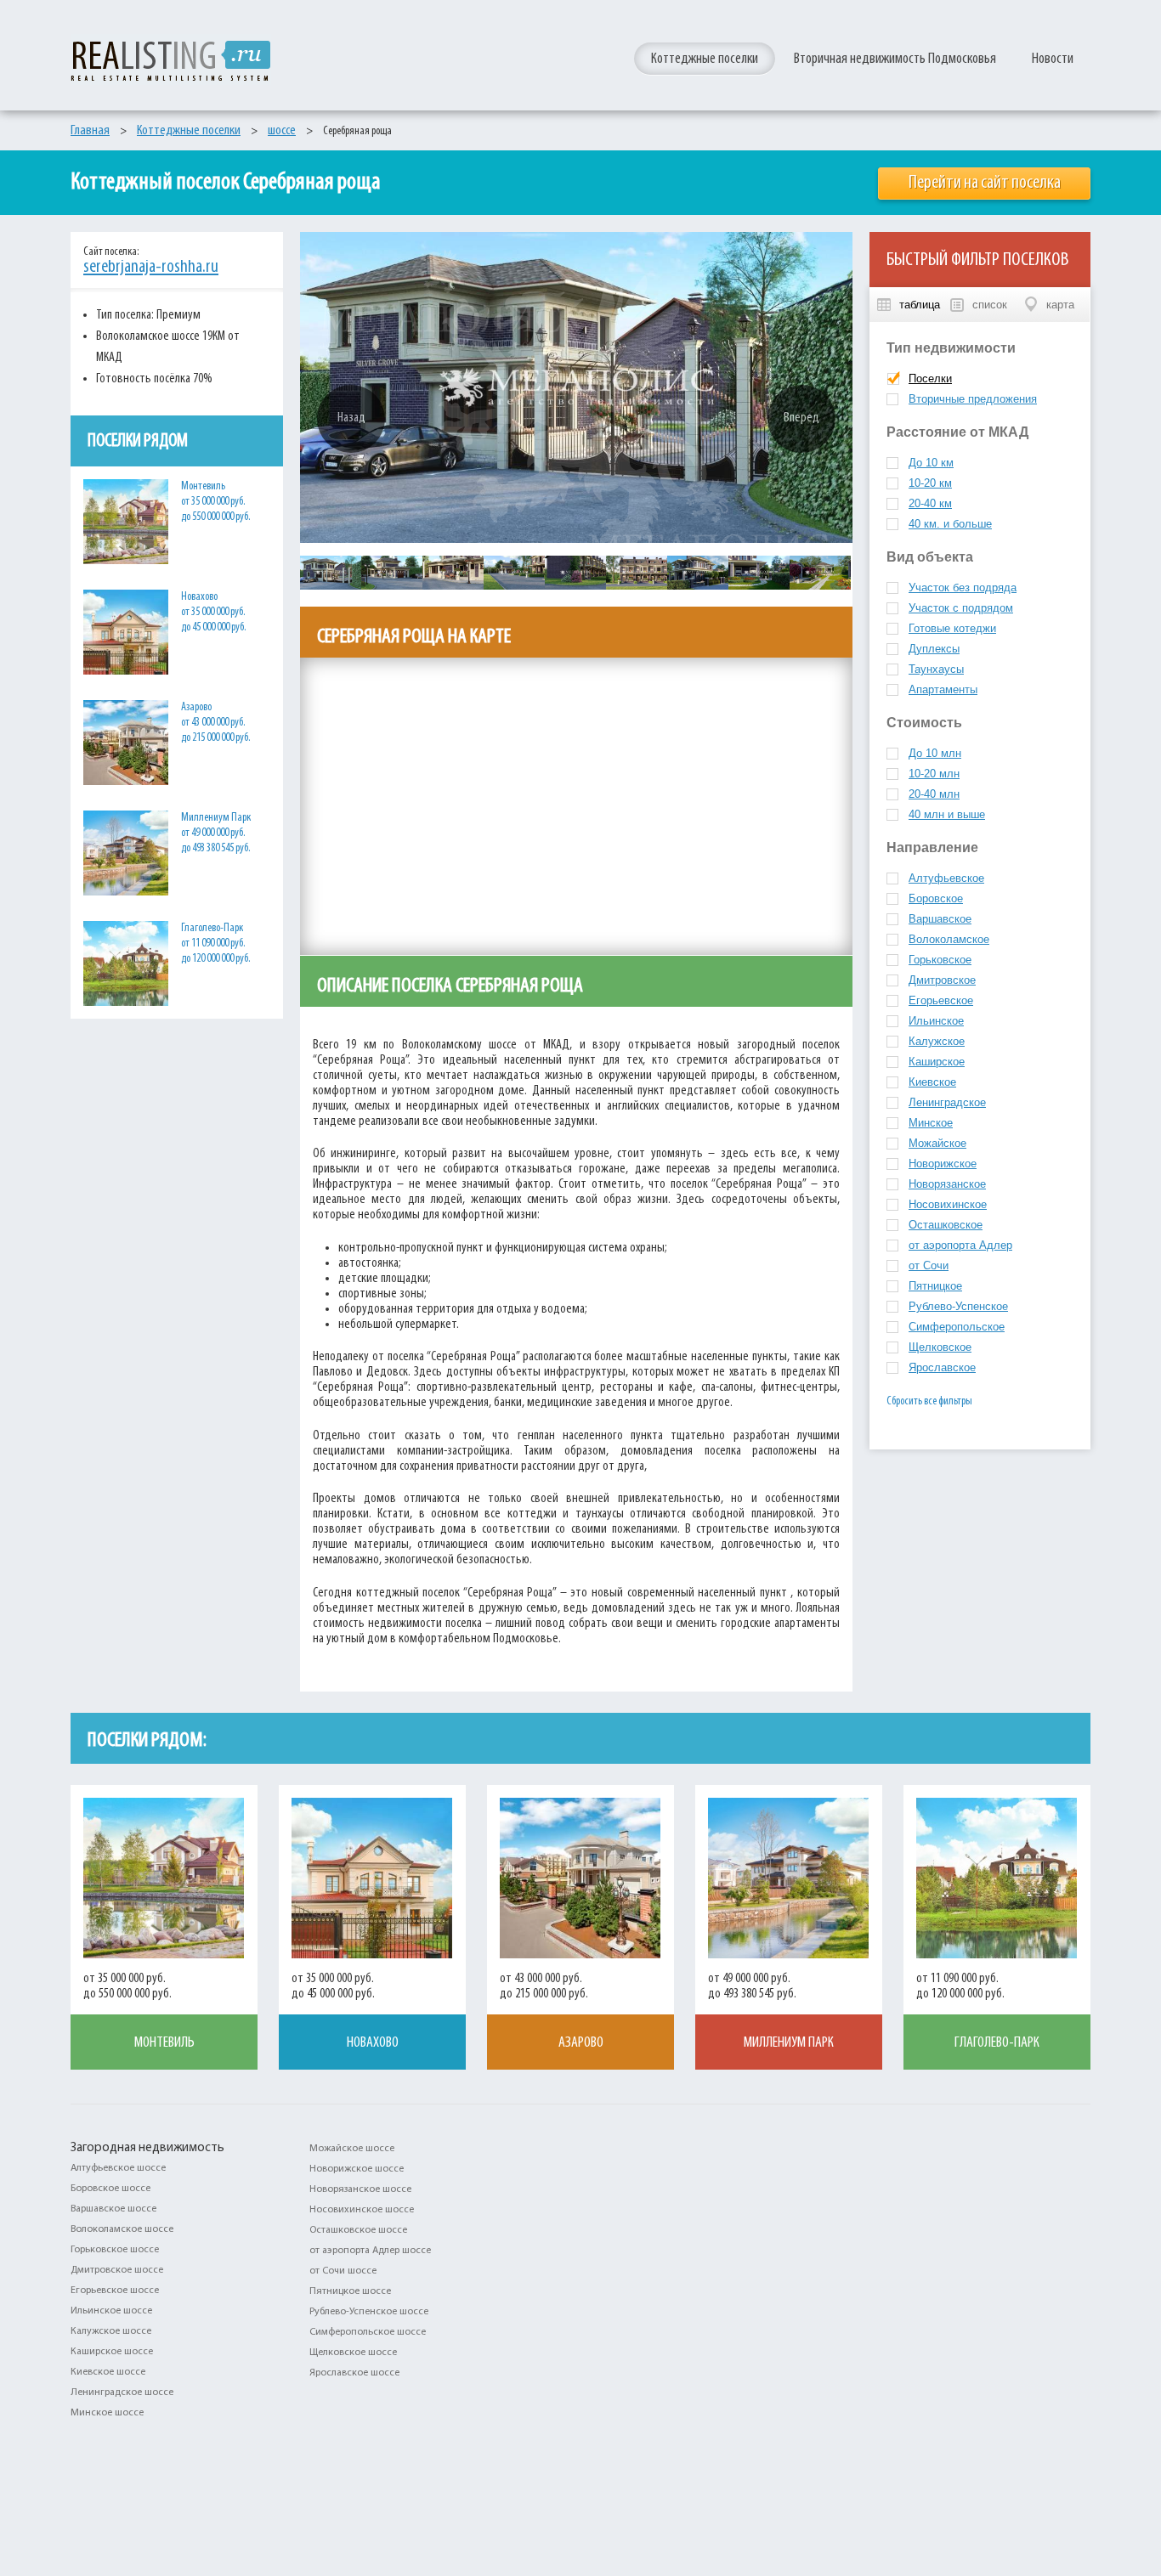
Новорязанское (947, 1184)
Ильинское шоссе (111, 2311)
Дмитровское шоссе (117, 2270)
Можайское (937, 1143)
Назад (351, 418)
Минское (931, 1123)
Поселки (930, 378)
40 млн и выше (947, 814)
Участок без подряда (963, 588)
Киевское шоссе (108, 2372)
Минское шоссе (107, 2413)
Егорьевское (941, 1000)
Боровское (936, 898)
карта (1060, 305)
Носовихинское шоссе (362, 2210)
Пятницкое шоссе (350, 2291)
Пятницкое (935, 1286)
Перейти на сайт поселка (985, 183)
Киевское (932, 1082)
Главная (90, 130)
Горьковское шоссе (115, 2250)
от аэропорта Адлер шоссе (370, 2251)
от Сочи (929, 1265)
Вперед (801, 418)
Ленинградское (947, 1102)
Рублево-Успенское (958, 1306)
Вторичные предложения (973, 399)
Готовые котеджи (952, 628)
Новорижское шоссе (357, 2169)
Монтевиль (164, 2043)
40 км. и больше (950, 524)
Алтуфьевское (946, 878)
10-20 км (930, 483)
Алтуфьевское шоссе (118, 2168)
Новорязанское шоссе (360, 2189)
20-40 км (930, 503)
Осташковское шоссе (358, 2230)
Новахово (373, 2043)
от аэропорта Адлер (960, 1245)
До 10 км (931, 463)
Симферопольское (957, 1327)
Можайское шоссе (352, 2149)
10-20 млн (934, 774)
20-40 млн (934, 794)
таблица (920, 305)
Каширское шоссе (112, 2352)
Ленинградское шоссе (122, 2392)
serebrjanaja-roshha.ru (151, 268)
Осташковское (946, 1225)
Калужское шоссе (111, 2331)
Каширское (937, 1062)
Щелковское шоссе (353, 2353)
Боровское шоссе (110, 2189)
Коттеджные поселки (705, 59)
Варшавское (940, 919)
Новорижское (943, 1164)
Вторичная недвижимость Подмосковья (895, 59)
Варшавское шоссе (113, 2209)
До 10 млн (935, 753)
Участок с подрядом (961, 608)
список (990, 305)
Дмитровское (942, 980)
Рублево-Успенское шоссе (369, 2312)
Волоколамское (949, 939)
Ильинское (936, 1021)
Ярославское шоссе (354, 2373)
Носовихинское (948, 1204)
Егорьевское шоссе (115, 2291)
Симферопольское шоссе (368, 2332)
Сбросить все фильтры (929, 1401)
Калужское (937, 1041)
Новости (1053, 59)
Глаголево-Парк (997, 2043)
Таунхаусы (936, 669)
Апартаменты (943, 689)
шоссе (282, 130)
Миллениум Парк (789, 2043)
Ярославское (942, 1367)
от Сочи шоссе (343, 2271)
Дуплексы (934, 649)
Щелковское (940, 1347)
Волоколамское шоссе (122, 2229)
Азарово (581, 2043)
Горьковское (940, 960)
